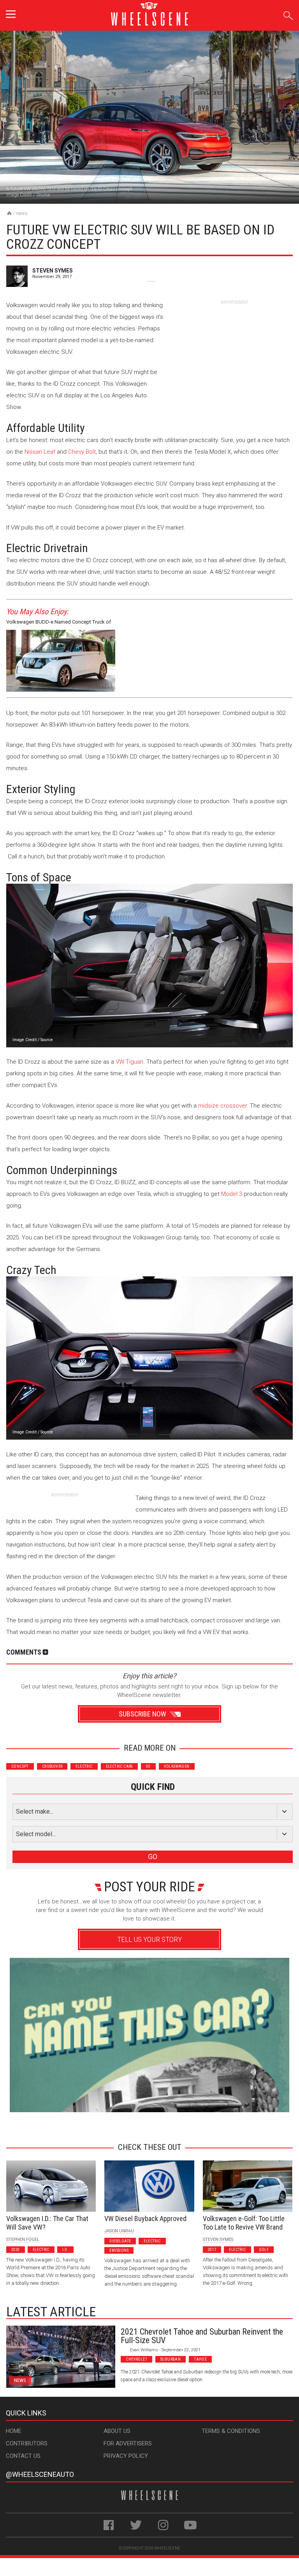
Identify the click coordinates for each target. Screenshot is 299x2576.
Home (14, 2431)
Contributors (27, 2443)
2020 (16, 2250)
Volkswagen (177, 1766)
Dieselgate (120, 2241)
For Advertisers (128, 2443)
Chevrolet (136, 2359)
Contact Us (23, 2456)
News (22, 213)
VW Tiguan (129, 1062)
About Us (117, 2431)
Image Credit (19, 195)
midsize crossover (222, 1106)
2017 (212, 2250)
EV (148, 1766)
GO (153, 1857)
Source (43, 195)
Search (288, 14)
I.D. (66, 2250)
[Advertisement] (234, 354)
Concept (20, 1766)
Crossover (52, 1766)
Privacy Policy (126, 2456)
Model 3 (232, 1194)
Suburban (171, 2359)
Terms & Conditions (231, 2431)
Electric (84, 1766)
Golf (264, 2250)
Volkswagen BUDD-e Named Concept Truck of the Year (59, 623)
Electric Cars (119, 1766)
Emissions (119, 2250)
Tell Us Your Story (149, 1939)
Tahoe (200, 2359)
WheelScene (167, 2548)
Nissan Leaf (40, 452)
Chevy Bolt (82, 452)
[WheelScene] (9, 213)
